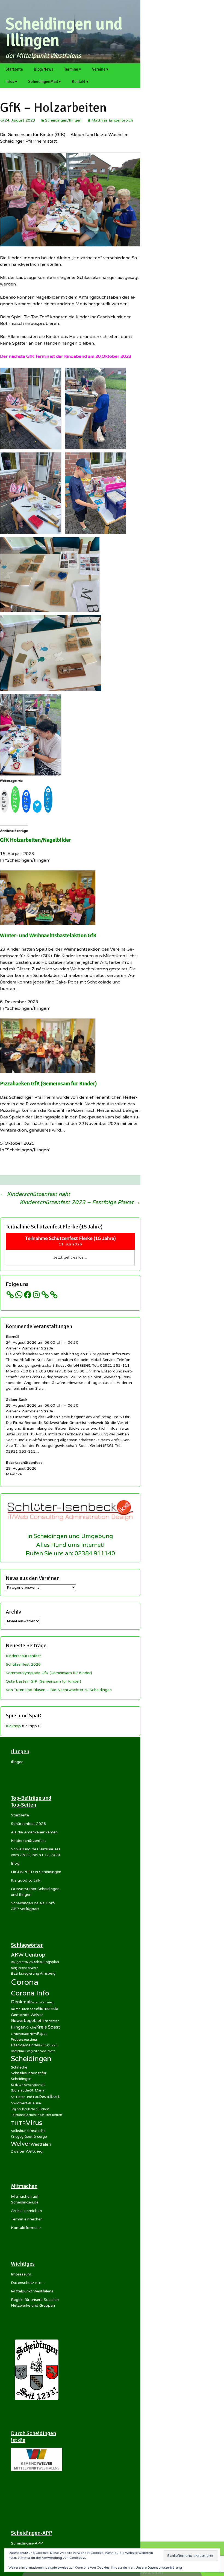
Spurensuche (20, 2091)
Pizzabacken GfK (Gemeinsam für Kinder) (48, 1084)
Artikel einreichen (26, 2211)
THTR (18, 2123)
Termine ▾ (73, 69)
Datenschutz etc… (28, 2283)
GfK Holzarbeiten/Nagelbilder (36, 840)
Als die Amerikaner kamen (34, 1832)
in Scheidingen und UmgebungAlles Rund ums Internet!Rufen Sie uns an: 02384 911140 (70, 1545)
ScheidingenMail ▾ (45, 82)
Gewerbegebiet (26, 2021)
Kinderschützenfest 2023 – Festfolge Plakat (80, 1202)
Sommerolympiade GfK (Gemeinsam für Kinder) (49, 1673)
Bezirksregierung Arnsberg (33, 1974)
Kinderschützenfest (23, 1656)
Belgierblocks (20, 1968)
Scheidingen (31, 2059)
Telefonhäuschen (23, 2115)
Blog (15, 1863)
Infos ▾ (11, 82)
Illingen (17, 1762)
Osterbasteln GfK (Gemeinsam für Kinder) (43, 1681)
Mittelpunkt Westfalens (32, 2291)
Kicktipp (13, 1726)
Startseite (14, 69)
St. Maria (37, 2090)
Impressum (21, 2274)
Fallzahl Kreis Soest (24, 2009)
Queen (52, 2045)
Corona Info (30, 1993)
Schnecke (19, 2067)
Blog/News (44, 69)
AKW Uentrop (28, 1955)
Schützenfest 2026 (23, 1664)
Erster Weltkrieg (42, 2002)
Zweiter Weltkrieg (27, 2151)
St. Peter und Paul (26, 2097)
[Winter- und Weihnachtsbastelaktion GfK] (48, 897)
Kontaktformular (26, 2228)
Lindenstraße (20, 2034)
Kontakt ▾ (80, 82)
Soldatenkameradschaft (28, 2085)
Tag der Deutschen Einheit (30, 2109)
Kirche (31, 2027)
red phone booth (44, 2051)
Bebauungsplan (46, 1962)
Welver (21, 2144)
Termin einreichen (27, 2219)
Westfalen (41, 2144)
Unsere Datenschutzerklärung (159, 2568)
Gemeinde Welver (27, 2015)
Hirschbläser (50, 2021)
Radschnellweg (22, 2051)
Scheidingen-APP (27, 2543)
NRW (33, 2034)
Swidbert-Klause (26, 2103)
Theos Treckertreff (49, 2115)
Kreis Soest (48, 2027)
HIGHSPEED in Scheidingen (36, 1872)
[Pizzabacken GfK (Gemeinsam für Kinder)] (48, 1045)
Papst (42, 2034)
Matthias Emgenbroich (112, 120)
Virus (34, 2123)
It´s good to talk (26, 1880)
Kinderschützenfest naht (35, 1194)
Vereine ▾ (100, 69)
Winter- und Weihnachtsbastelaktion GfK (48, 935)
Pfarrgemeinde (25, 2045)
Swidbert (50, 2097)
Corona (25, 1982)
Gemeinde (48, 2009)
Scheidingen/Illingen (63, 120)
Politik (43, 2045)
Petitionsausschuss (24, 2040)
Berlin (34, 1968)
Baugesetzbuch (22, 1962)
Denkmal (21, 2002)
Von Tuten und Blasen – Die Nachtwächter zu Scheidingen (59, 1690)
